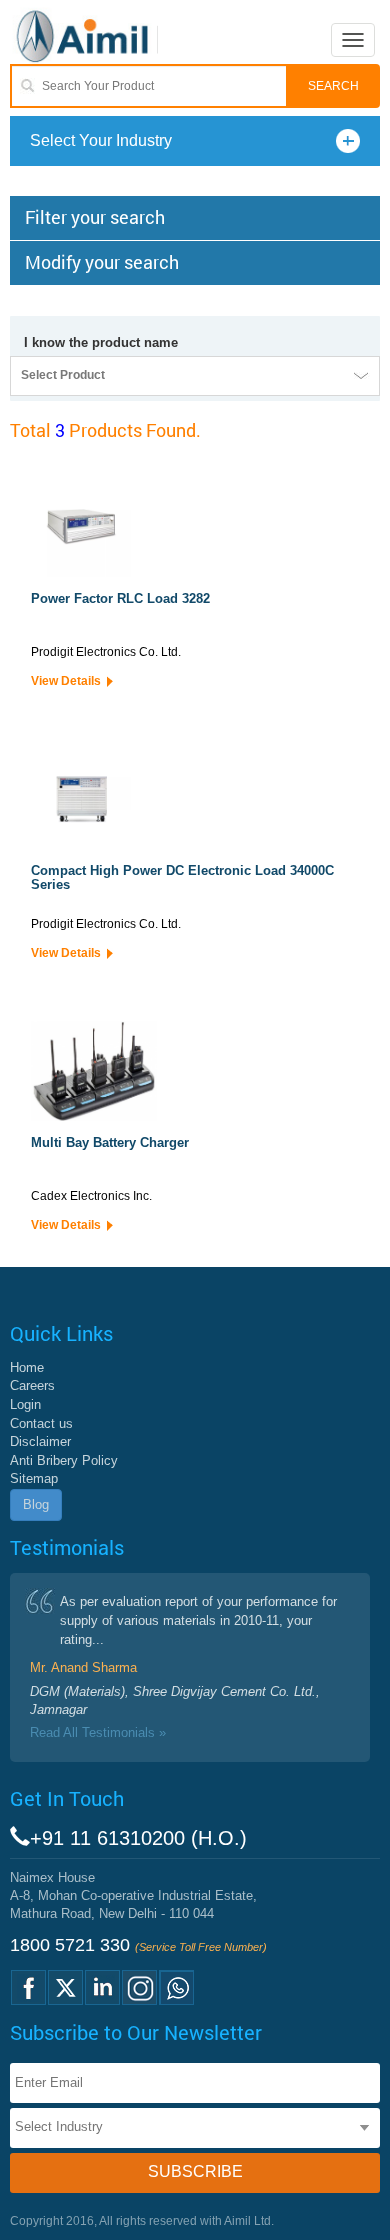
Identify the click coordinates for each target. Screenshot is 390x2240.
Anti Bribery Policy (64, 1460)
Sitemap (34, 1478)
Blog (36, 1504)
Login (25, 1404)
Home (27, 1367)
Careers (32, 1385)
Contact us (41, 1423)
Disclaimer (40, 1441)
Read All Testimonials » (98, 1732)
